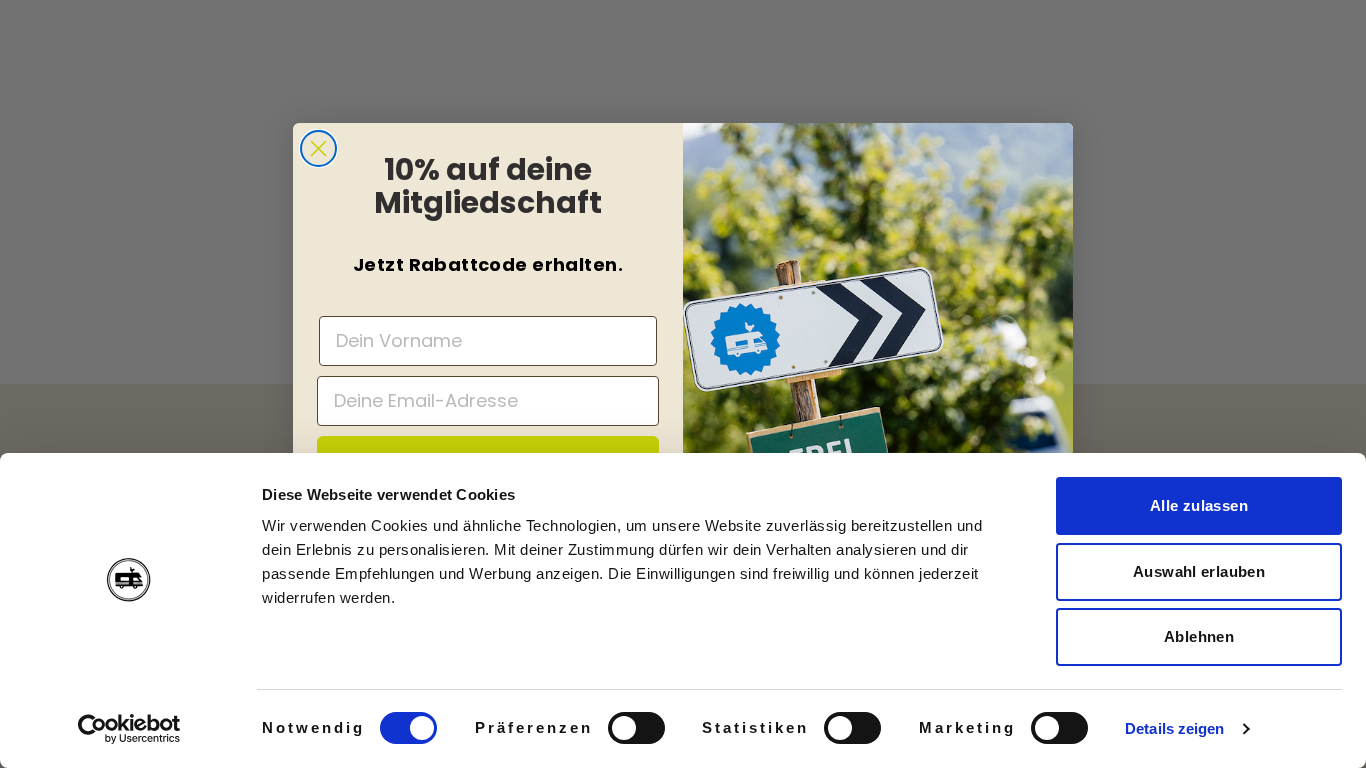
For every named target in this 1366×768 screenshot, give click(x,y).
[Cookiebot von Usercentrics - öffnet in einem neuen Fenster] (129, 729)
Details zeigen (1174, 728)
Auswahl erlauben (1199, 571)
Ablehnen (1199, 636)
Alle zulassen (1199, 505)
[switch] (636, 728)
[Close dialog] (318, 148)
